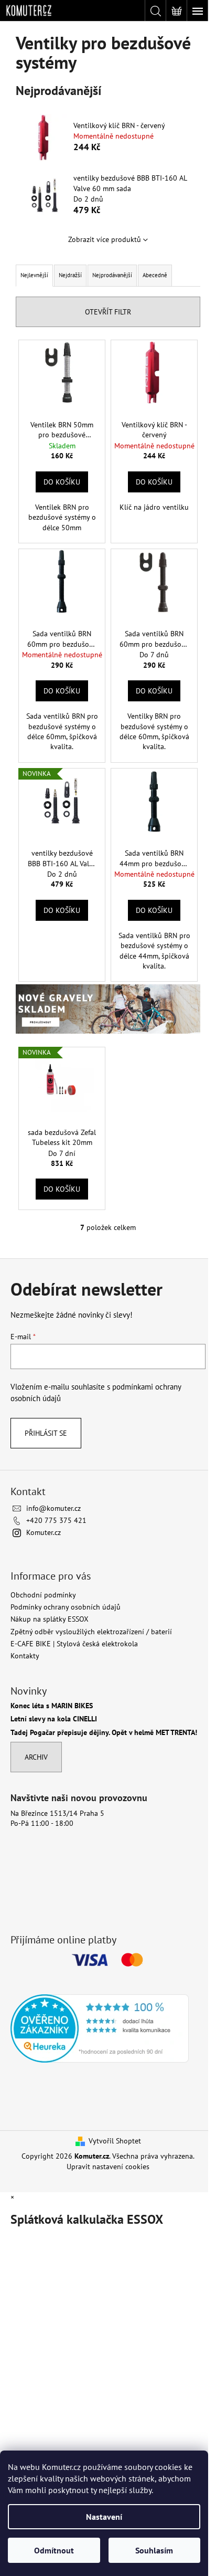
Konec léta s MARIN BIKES (52, 1706)
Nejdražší (70, 275)
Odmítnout (54, 2550)
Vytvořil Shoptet (115, 2141)
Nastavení (104, 2517)
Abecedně (155, 275)
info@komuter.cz (53, 1508)
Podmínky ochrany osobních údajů (66, 1607)
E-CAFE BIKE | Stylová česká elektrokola (74, 1644)
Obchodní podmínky (43, 1595)
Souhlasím (154, 2550)
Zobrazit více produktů (105, 239)
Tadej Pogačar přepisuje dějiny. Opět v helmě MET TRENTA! (104, 1733)
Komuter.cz (44, 1532)
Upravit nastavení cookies (108, 2167)
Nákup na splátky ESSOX (50, 1619)
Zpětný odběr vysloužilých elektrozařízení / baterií (91, 1632)
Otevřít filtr (108, 312)
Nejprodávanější (112, 275)
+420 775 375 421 (56, 1520)
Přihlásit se (46, 1433)
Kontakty (25, 1656)
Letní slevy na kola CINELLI (54, 1719)
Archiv (36, 1757)
